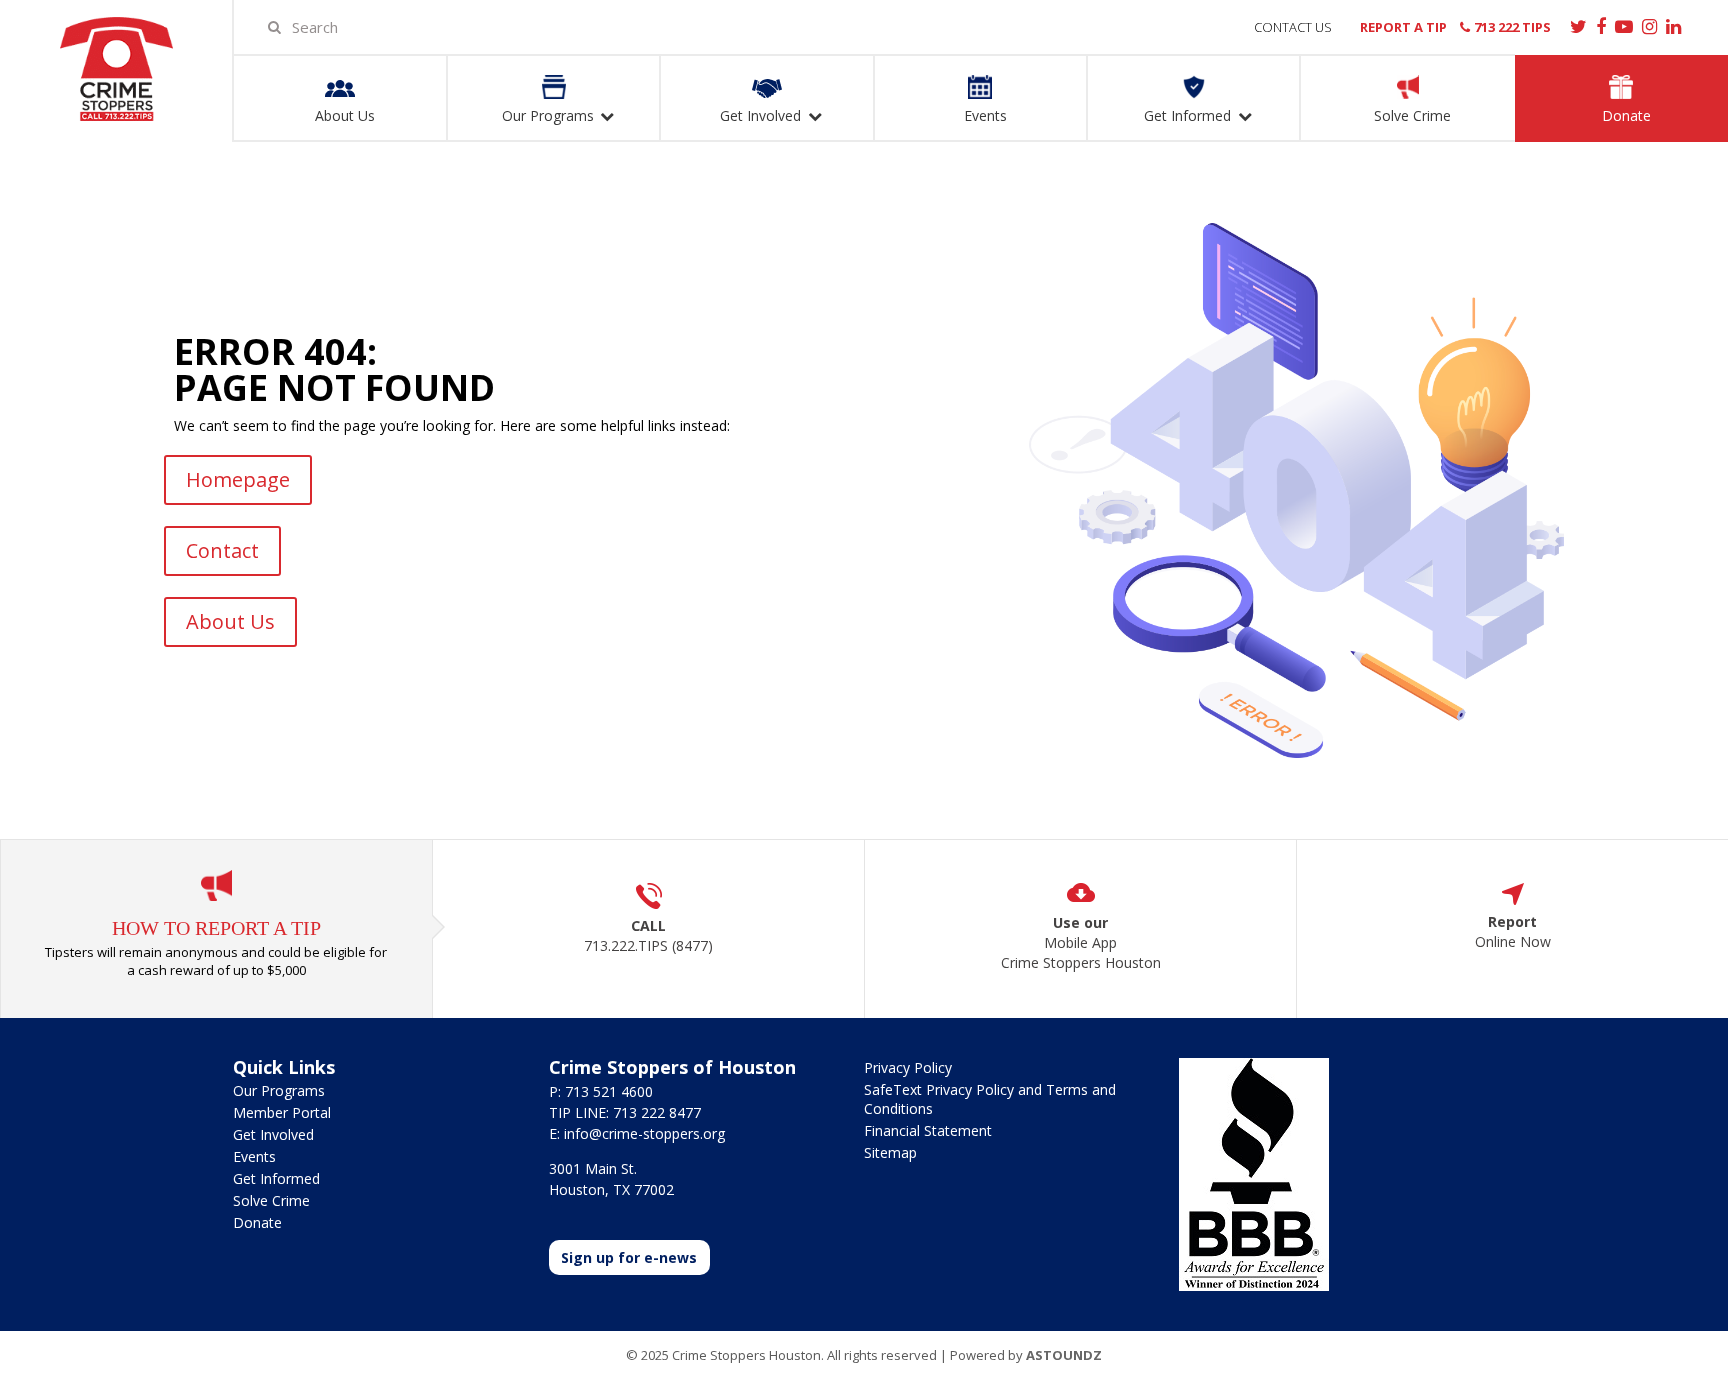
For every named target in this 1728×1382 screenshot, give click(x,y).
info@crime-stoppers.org (644, 1133)
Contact (222, 550)
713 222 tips (1512, 27)
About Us (230, 621)
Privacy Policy (908, 1067)
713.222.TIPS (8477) (648, 945)
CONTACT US (1293, 27)
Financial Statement (928, 1130)
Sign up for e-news (629, 1257)
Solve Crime (271, 1200)
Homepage (238, 479)
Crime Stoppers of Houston (116, 69)
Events (254, 1156)
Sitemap (890, 1152)
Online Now (1513, 941)
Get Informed (276, 1178)
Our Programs (279, 1090)
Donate (257, 1222)
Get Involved (273, 1134)
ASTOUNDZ (1064, 1355)
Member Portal (282, 1112)
